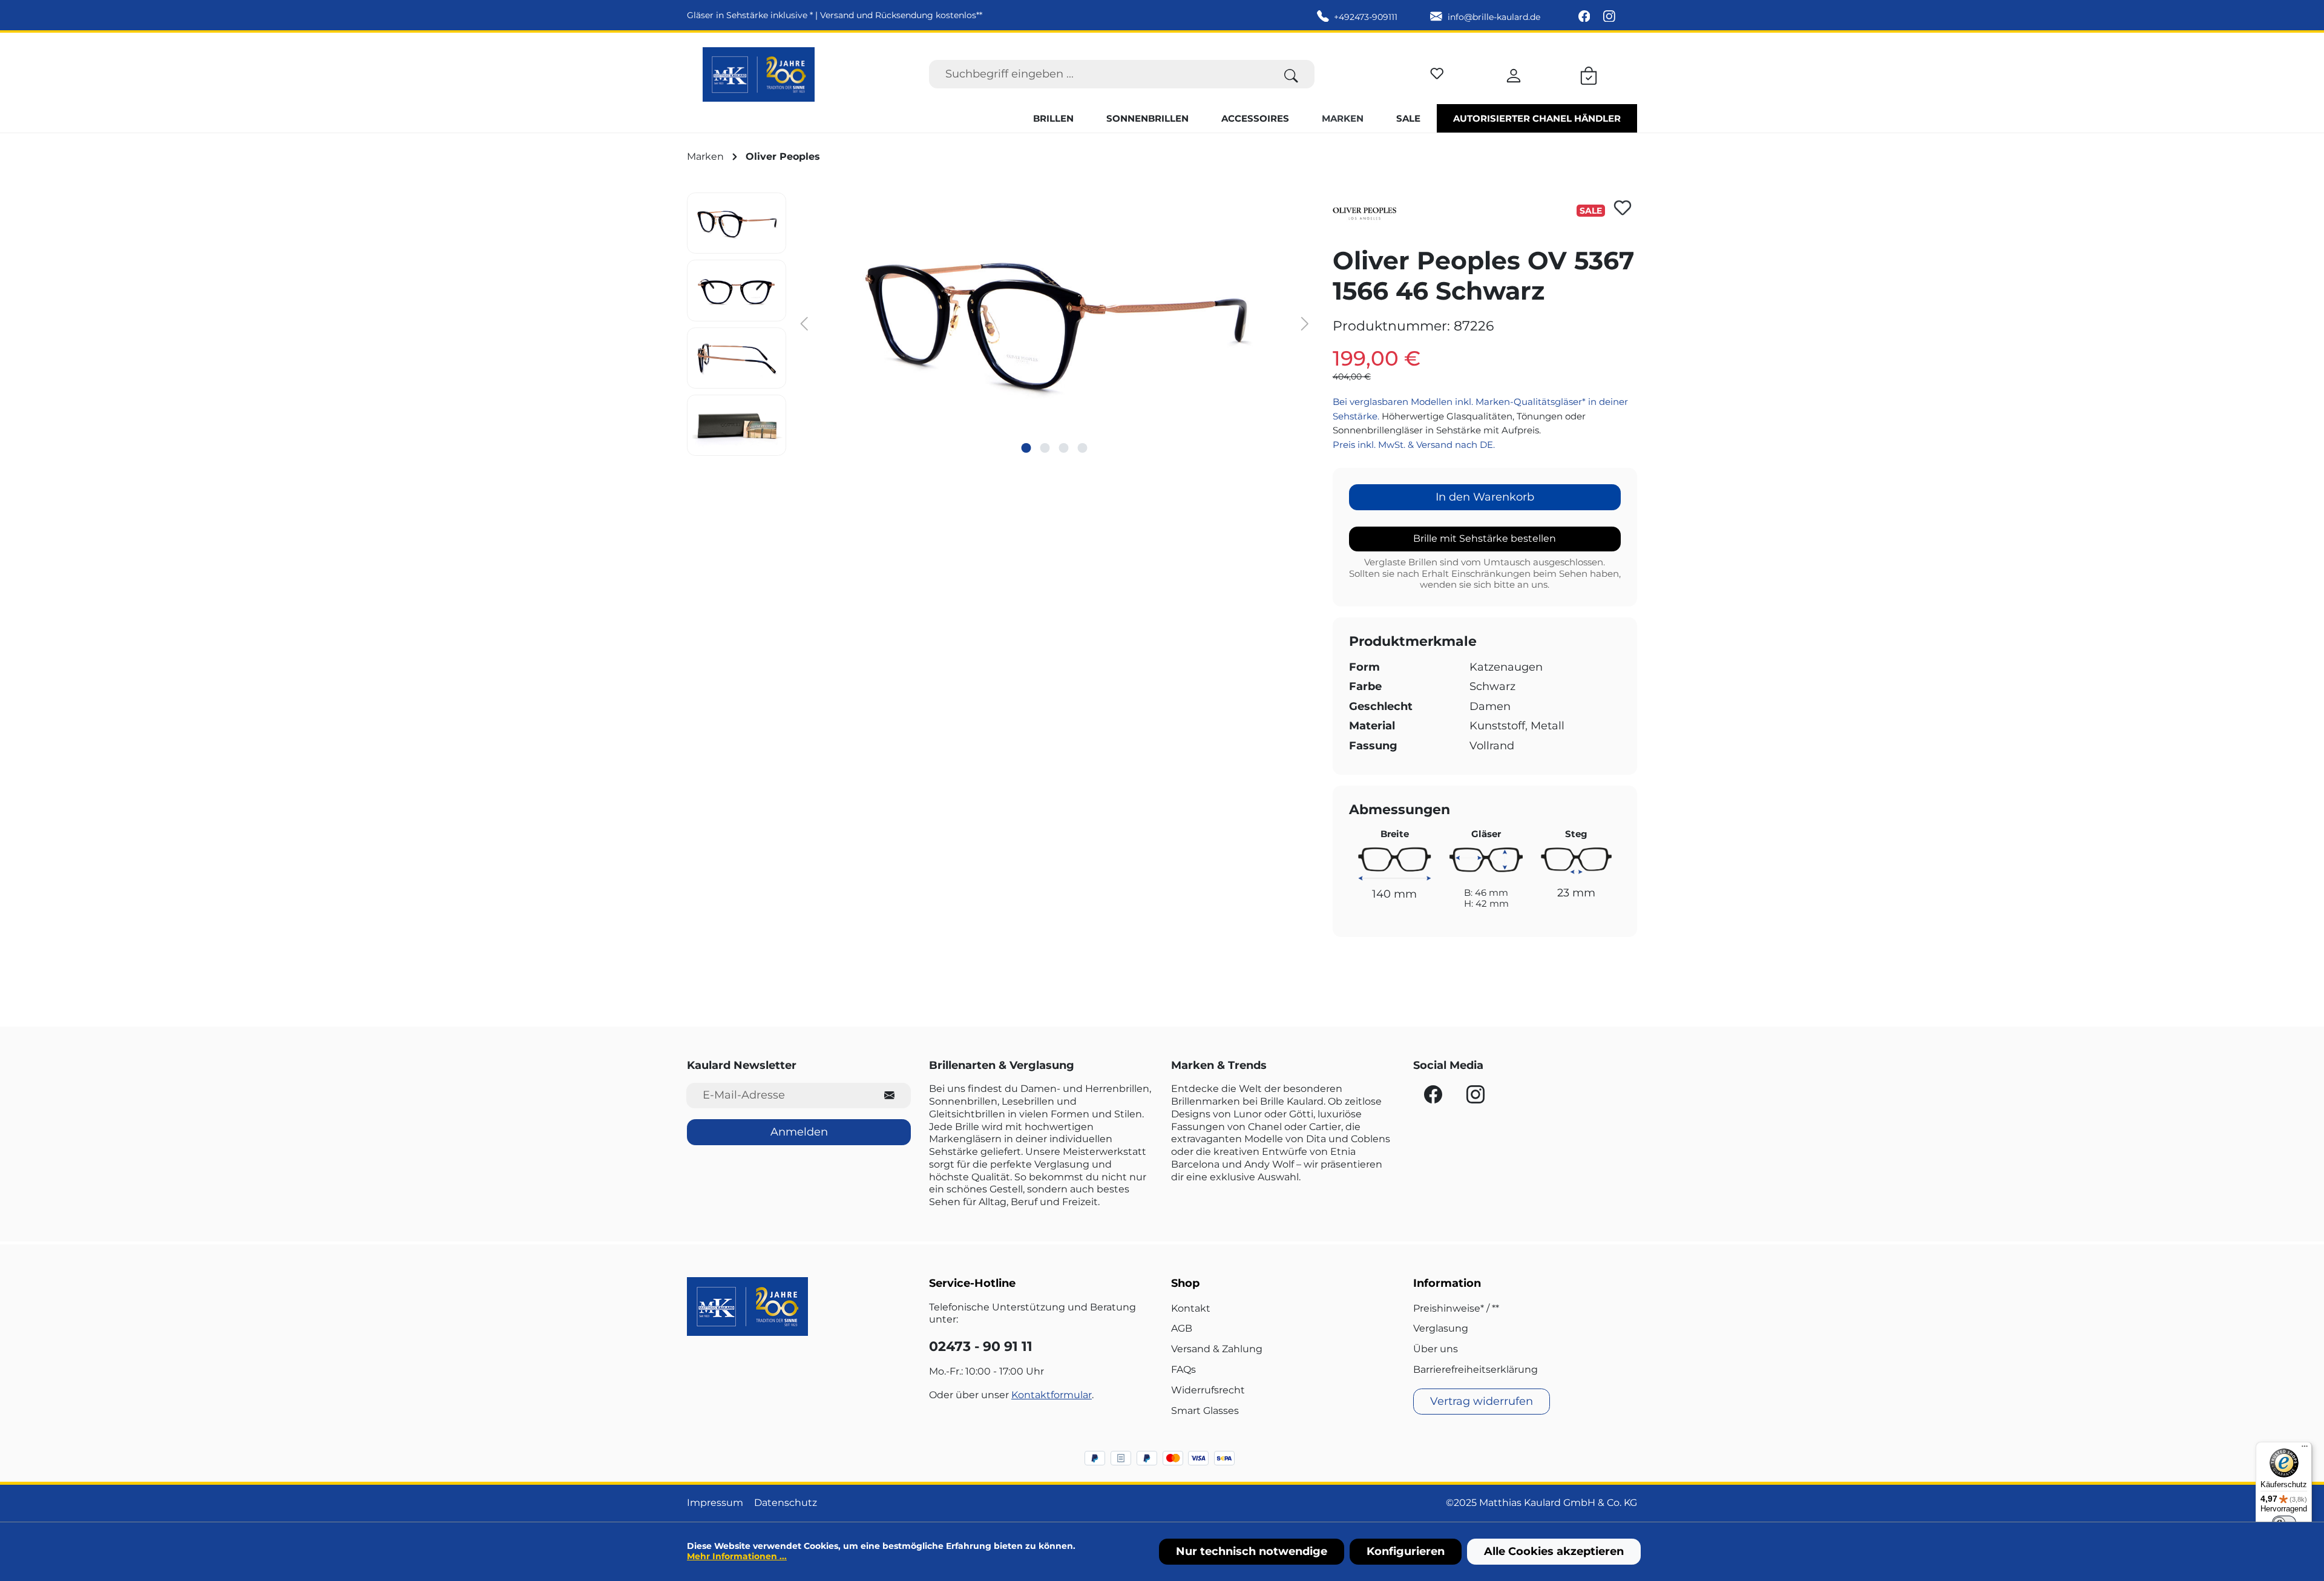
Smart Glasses (1205, 1411)
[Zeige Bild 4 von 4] (1083, 448)
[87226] (1054, 323)
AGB (1182, 1328)
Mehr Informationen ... (737, 1556)
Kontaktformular (1052, 1395)
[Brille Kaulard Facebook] (1586, 17)
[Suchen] (1291, 74)
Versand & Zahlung (1217, 1349)
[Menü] (2305, 1449)
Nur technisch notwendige (1252, 1551)
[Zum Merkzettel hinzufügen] (1623, 208)
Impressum (715, 1503)
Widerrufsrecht (1208, 1390)
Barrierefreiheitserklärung (1475, 1369)
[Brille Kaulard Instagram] (1609, 17)
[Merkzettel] (1437, 72)
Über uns (1436, 1349)
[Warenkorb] (1589, 74)
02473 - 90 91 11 (981, 1346)
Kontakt (1191, 1308)
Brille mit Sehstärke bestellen (1485, 538)
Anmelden (799, 1132)
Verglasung (1441, 1328)
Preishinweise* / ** (1456, 1308)
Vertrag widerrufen (1482, 1401)
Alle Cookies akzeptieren (1554, 1551)
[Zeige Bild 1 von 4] (1026, 448)
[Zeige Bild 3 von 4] (1064, 448)
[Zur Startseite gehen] (759, 74)
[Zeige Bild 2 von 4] (1045, 448)
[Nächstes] (1305, 323)
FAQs (1183, 1369)
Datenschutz (786, 1503)
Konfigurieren (1406, 1551)
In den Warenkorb (1485, 497)
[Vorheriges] (804, 323)
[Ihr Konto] (1514, 74)
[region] (1001, 324)
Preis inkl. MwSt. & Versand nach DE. (1414, 445)
